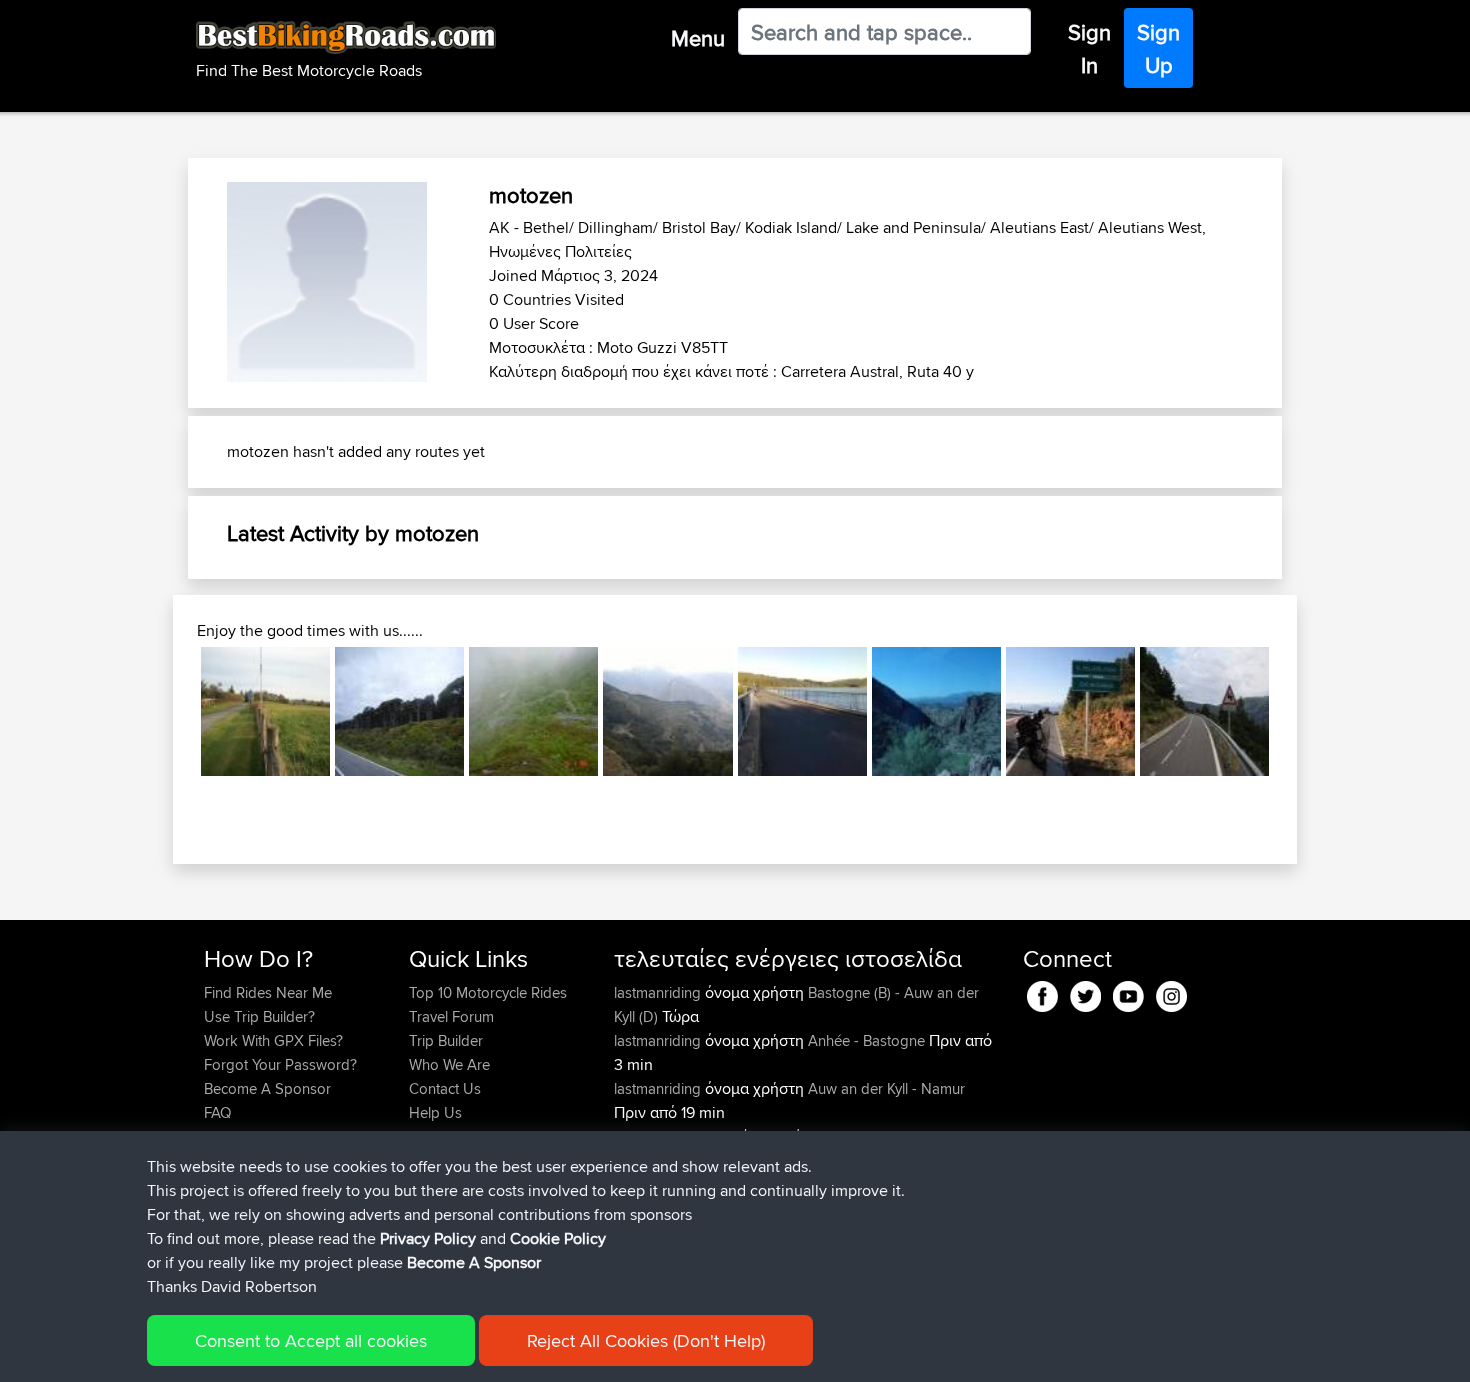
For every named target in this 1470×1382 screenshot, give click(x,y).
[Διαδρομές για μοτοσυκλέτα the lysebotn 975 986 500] (533, 711)
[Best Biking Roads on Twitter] (1085, 992)
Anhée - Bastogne (866, 1040)
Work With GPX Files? (273, 1040)
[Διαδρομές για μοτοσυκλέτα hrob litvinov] (802, 711)
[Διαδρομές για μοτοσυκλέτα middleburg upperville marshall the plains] (265, 711)
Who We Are (449, 1064)
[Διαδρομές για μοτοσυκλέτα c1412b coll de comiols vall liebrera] (1070, 711)
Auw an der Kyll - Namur (886, 1088)
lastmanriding (659, 992)
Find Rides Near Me (268, 992)
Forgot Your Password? (280, 1064)
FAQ (217, 1112)
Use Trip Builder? (259, 1016)
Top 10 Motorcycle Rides (488, 992)
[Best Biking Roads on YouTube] (1128, 992)
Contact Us (445, 1088)
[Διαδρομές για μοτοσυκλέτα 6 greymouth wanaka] (399, 711)
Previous (171, 711)
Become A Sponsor (267, 1088)
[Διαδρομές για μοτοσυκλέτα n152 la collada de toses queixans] (1204, 711)
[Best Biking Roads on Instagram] (1171, 992)
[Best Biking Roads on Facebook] (1042, 992)
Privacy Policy (428, 1238)
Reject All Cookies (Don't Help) (646, 1340)
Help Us (435, 1112)
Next (1299, 711)
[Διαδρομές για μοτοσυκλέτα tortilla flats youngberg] (936, 711)
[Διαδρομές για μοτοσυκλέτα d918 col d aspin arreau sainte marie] (667, 711)
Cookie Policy (558, 1238)
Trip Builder (446, 1040)
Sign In (1089, 48)
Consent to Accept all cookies (311, 1340)
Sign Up (1158, 48)
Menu (698, 38)
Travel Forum (451, 1016)
